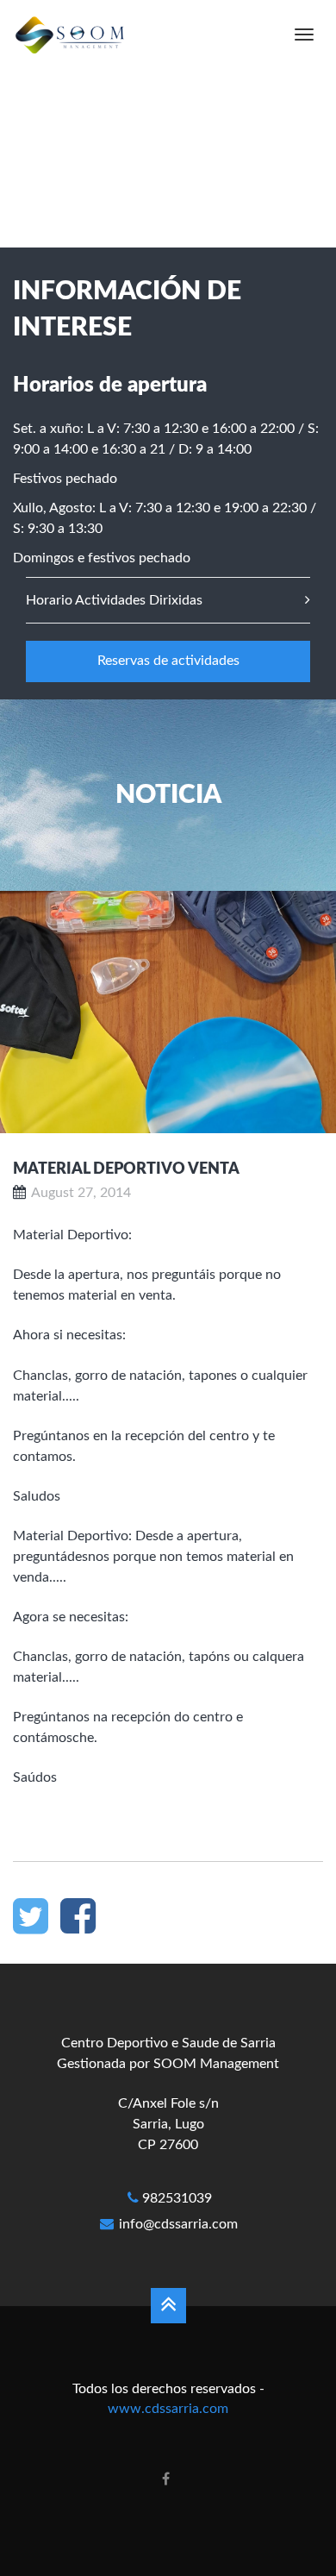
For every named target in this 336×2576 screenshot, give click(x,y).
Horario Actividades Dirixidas (114, 600)
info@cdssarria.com (178, 2224)
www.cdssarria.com (168, 2409)
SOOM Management (216, 2064)
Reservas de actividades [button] (168, 661)
